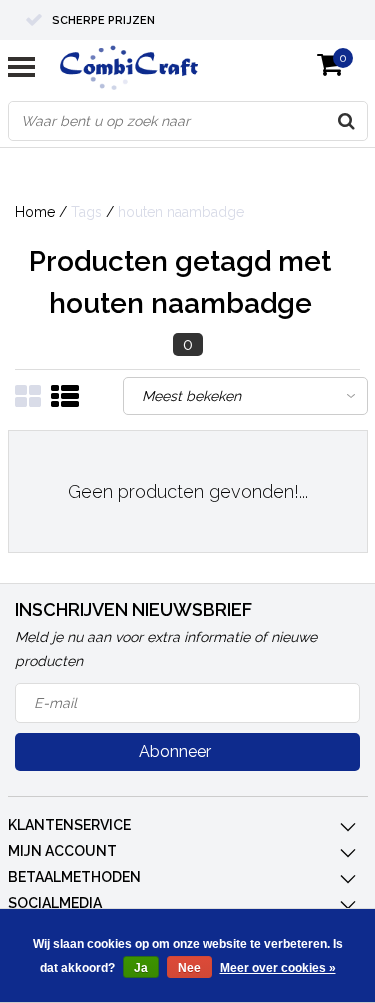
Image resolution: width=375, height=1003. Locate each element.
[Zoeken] (347, 121)
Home (35, 212)
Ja (141, 968)
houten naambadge (181, 212)
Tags (86, 212)
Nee (189, 968)
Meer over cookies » (278, 968)
